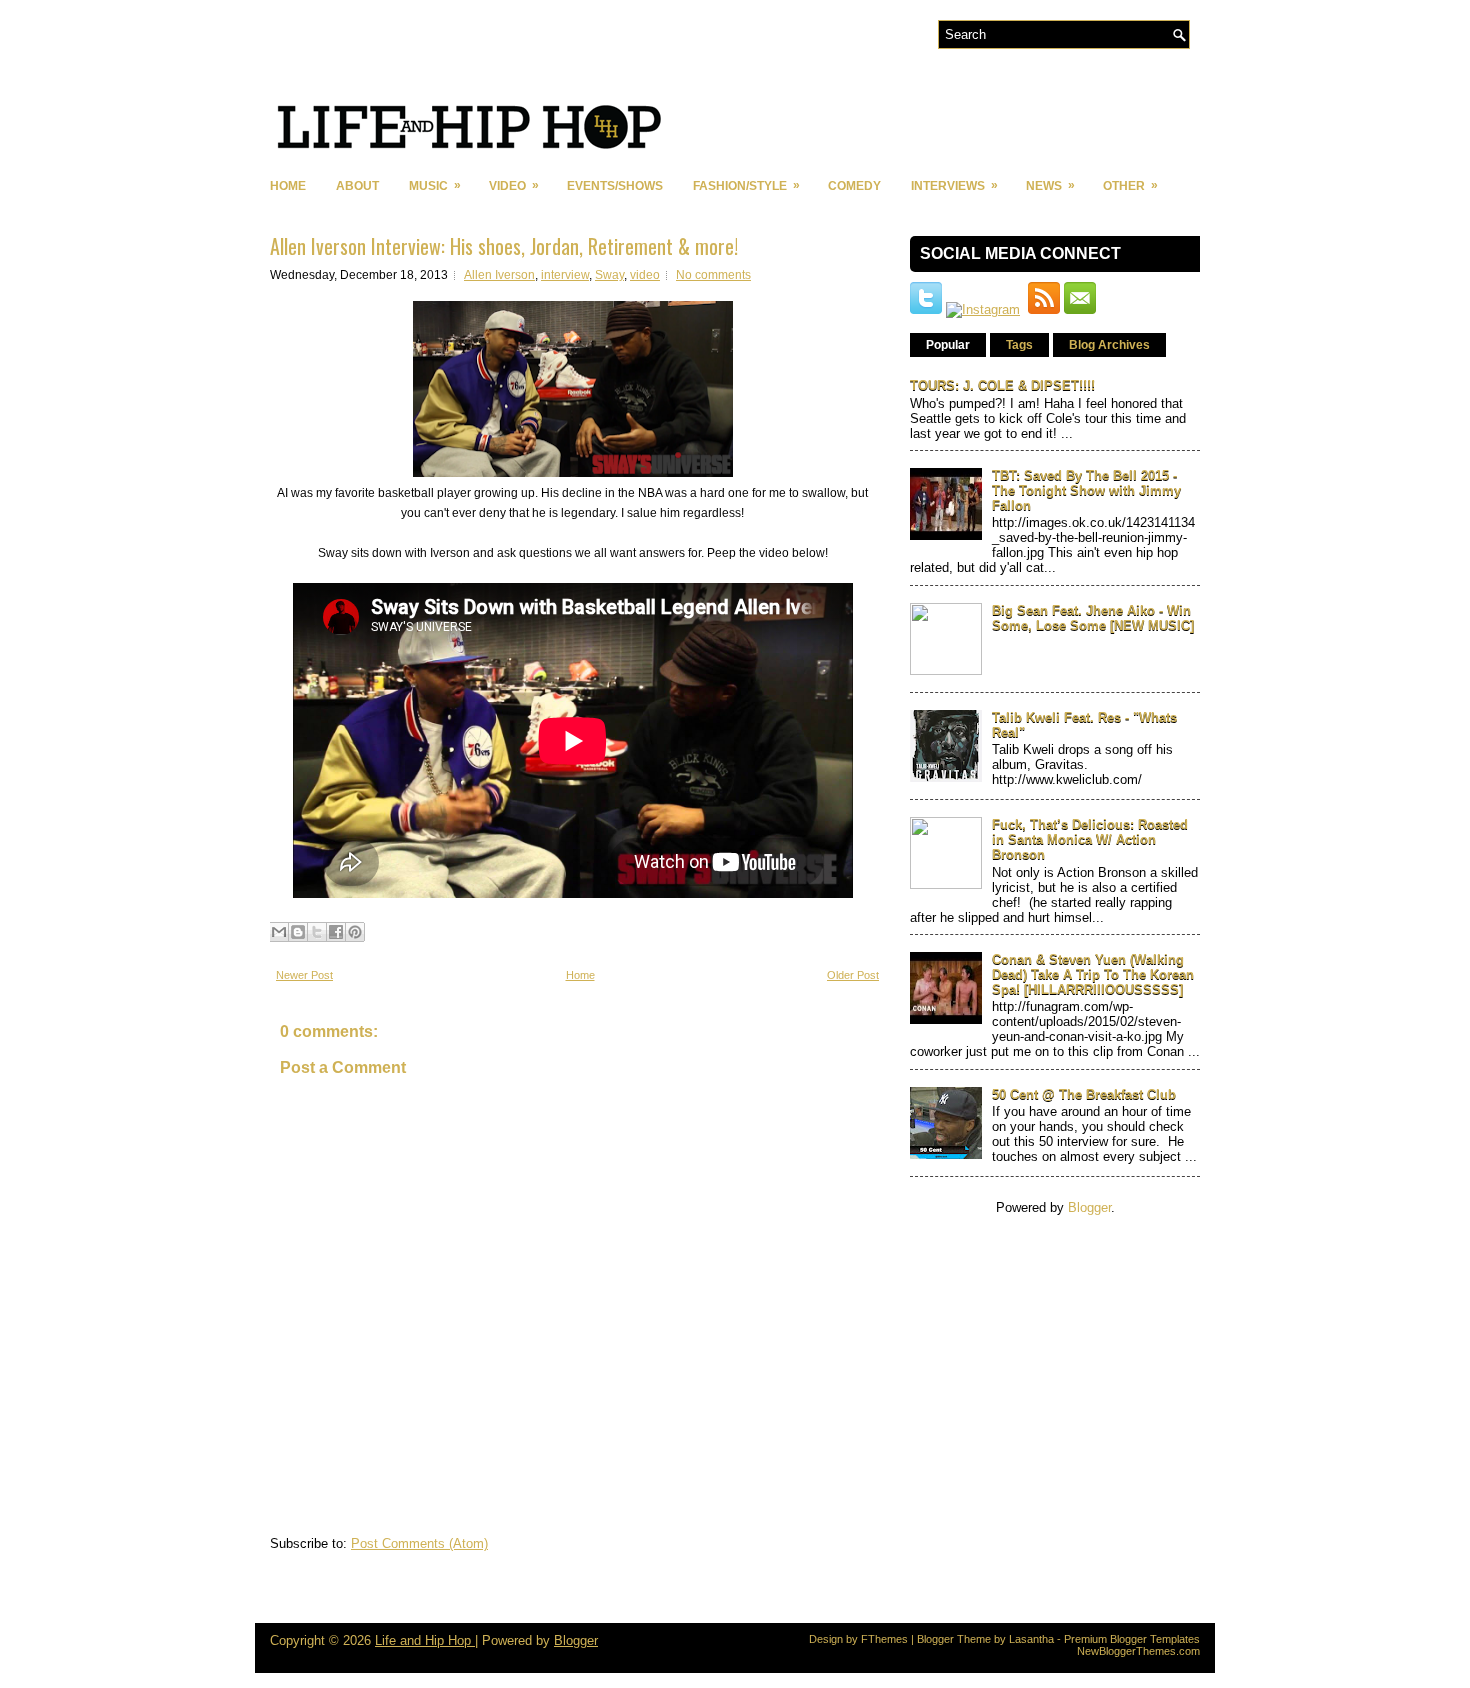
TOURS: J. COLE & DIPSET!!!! (1002, 385)
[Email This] (279, 932)
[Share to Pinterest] (355, 932)
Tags (1019, 345)
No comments (713, 275)
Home (288, 186)
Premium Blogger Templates (1132, 1639)
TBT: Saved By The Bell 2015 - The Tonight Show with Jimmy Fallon (1086, 490)
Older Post (853, 975)
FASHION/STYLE (746, 185)
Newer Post (304, 975)
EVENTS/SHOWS (615, 186)
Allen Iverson (499, 275)
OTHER (1130, 185)
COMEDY (854, 186)
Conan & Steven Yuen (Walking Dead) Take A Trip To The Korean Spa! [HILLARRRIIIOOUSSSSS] (1093, 974)
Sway (609, 275)
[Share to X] (317, 932)
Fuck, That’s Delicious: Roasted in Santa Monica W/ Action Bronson (1090, 839)
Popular (948, 345)
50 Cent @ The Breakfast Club (1084, 1094)
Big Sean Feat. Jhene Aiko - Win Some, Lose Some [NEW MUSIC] (1093, 618)
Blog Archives (1109, 345)
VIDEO (514, 185)
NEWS (1050, 185)
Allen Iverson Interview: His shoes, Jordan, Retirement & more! (504, 246)
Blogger (1089, 1207)
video (645, 275)
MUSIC (435, 185)
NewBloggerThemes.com (1138, 1651)
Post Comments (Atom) (419, 1543)
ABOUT (357, 186)
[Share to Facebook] (336, 932)
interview (565, 275)
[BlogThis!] (298, 932)
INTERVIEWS (954, 185)
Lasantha (1031, 1639)
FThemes (884, 1639)
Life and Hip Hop (425, 1640)
